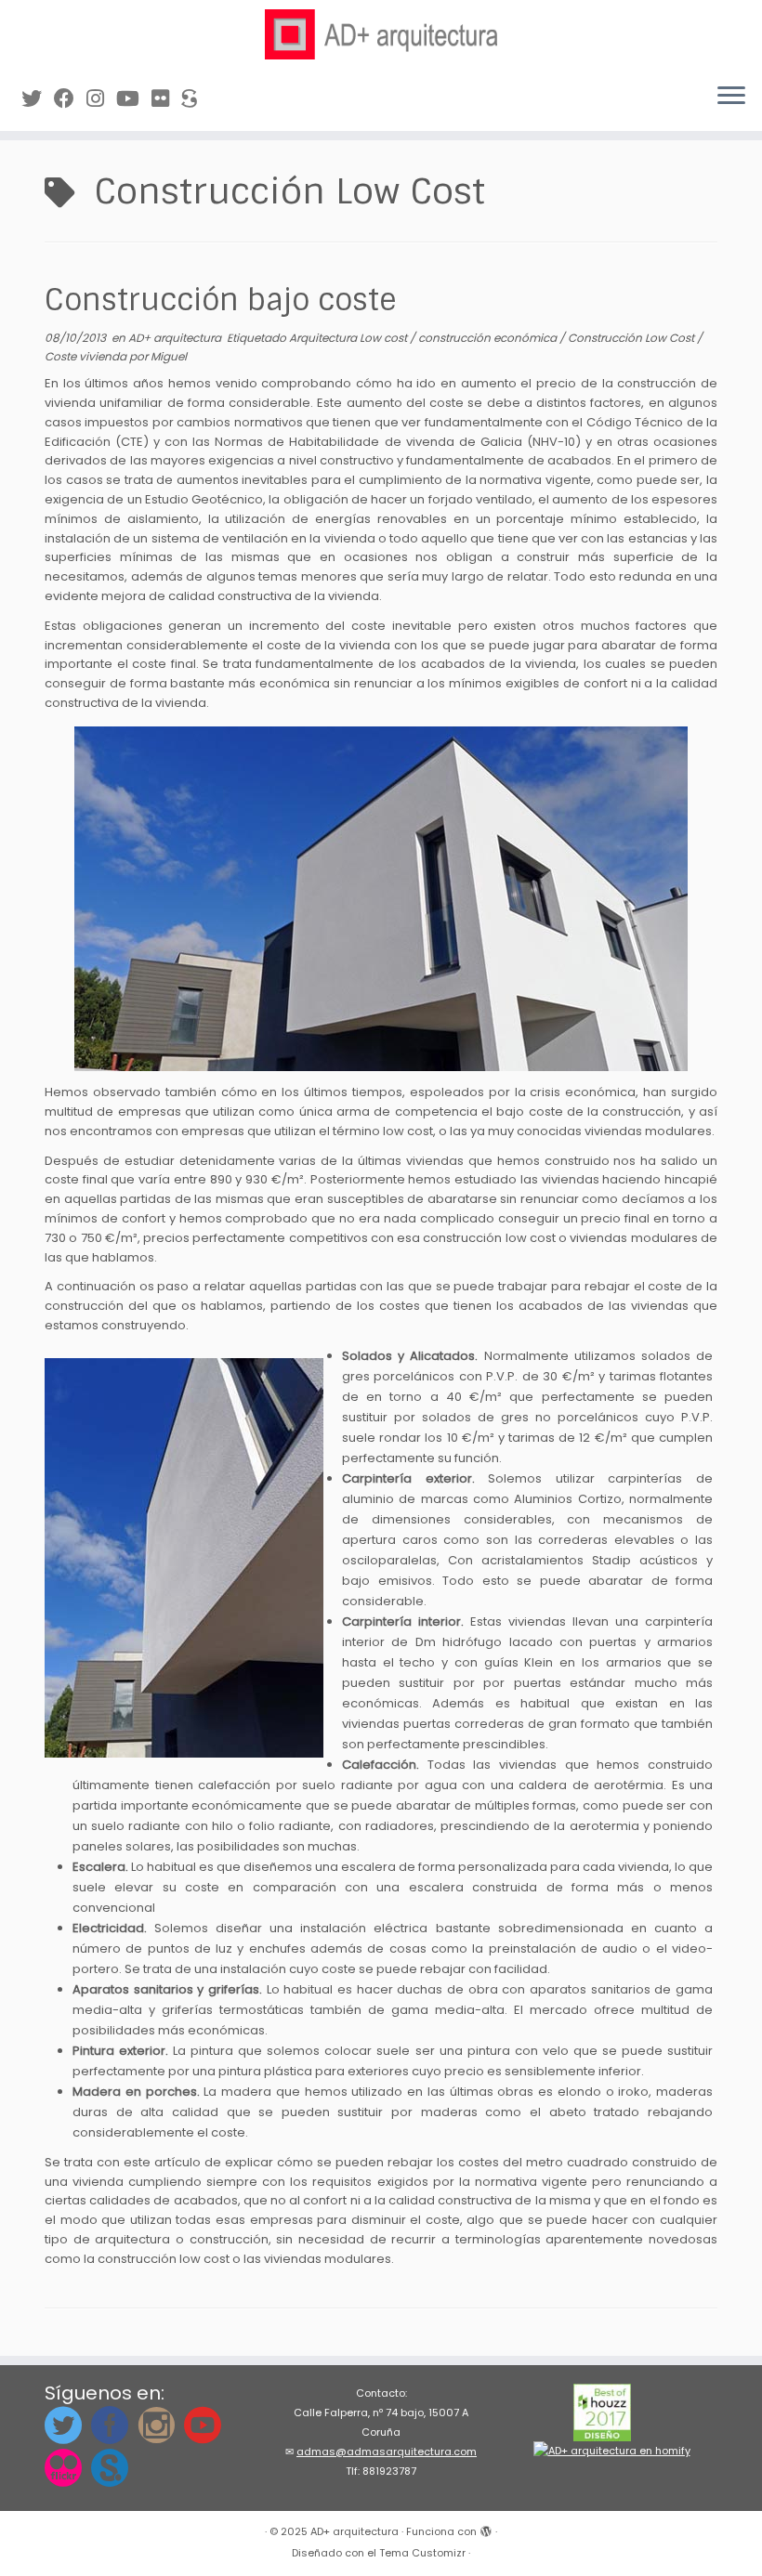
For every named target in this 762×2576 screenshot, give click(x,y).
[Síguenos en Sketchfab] (195, 99)
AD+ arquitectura (176, 338)
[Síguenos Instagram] (101, 99)
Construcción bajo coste (221, 300)
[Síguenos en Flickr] (166, 99)
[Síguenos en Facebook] (70, 99)
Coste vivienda (87, 356)
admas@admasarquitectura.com (387, 2452)
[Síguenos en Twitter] (38, 99)
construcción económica (489, 338)
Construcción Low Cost (632, 338)
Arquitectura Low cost (349, 338)
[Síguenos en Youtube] (134, 99)
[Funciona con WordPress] (486, 2528)
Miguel (169, 356)
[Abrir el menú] (731, 98)
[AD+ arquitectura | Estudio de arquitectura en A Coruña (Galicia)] (381, 34)
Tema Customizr (422, 2553)
